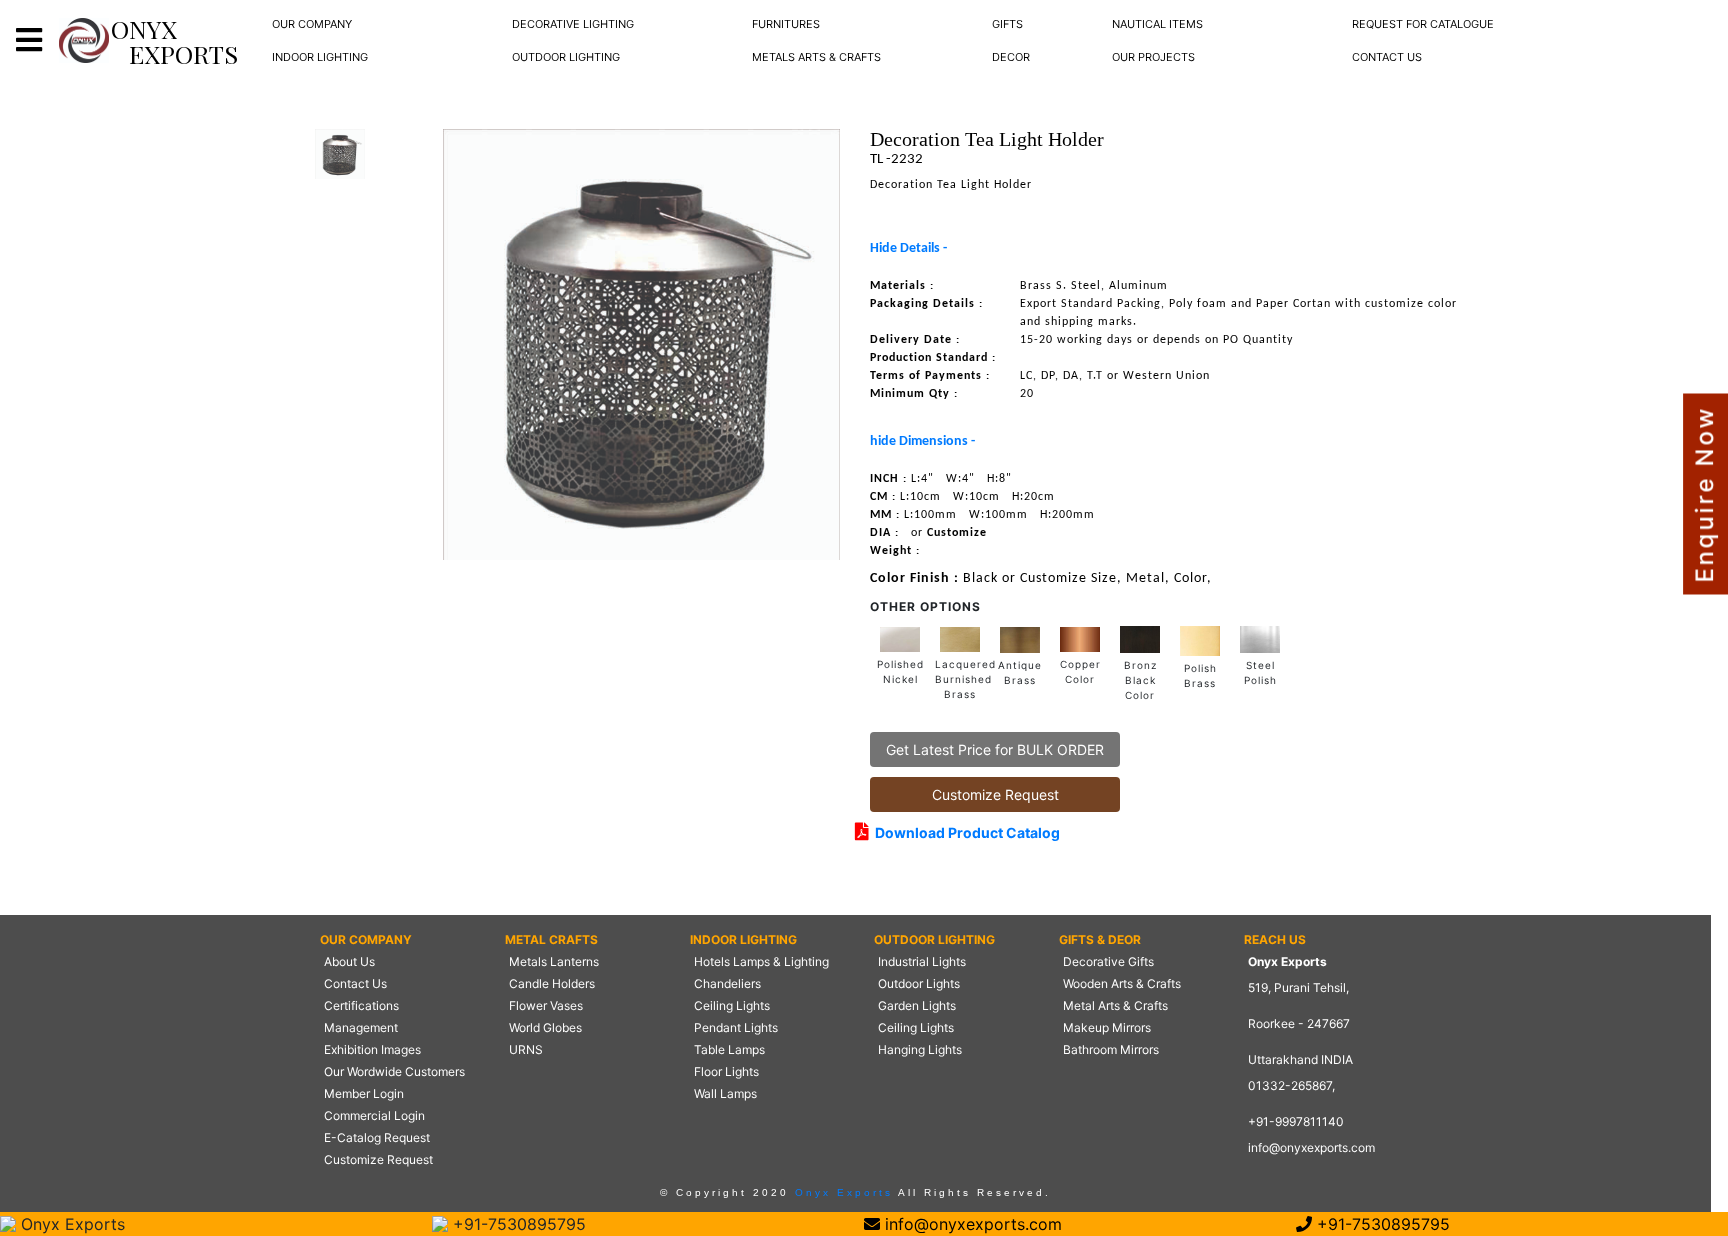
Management (361, 1027)
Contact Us (355, 983)
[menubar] (311, 24)
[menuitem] (311, 24)
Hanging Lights (920, 1049)
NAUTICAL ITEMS (1157, 24)
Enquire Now (1704, 494)
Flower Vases (546, 1005)
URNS (526, 1049)
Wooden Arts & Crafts (1122, 983)
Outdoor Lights (919, 983)
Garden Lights (917, 1005)
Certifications (361, 1005)
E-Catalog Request (377, 1137)
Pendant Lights (736, 1027)
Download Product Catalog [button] (964, 832)
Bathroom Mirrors (1111, 1049)
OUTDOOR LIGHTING (566, 57)
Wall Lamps (725, 1093)
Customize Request (995, 794)
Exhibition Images (372, 1049)
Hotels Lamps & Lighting (761, 961)
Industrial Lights (922, 961)
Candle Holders (552, 983)
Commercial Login (374, 1115)
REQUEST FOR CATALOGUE (1423, 24)
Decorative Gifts (1108, 961)
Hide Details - (908, 248)
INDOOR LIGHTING (320, 57)
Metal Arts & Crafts (1115, 1005)
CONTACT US (1387, 57)
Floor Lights (726, 1071)
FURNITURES (786, 24)
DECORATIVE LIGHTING (573, 24)
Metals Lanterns (554, 961)
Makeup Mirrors (1107, 1027)
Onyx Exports (841, 1192)
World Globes (545, 1027)
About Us (349, 961)
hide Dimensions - (922, 441)
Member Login (364, 1093)
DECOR (1011, 57)
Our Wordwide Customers (394, 1071)
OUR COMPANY (312, 24)
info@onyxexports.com (1311, 1147)
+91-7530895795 (517, 1224)
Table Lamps (729, 1049)
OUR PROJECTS (1153, 57)
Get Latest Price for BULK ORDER (995, 749)
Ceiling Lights (732, 1005)
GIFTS (1007, 24)
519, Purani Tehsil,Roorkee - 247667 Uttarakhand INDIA (1300, 1023)
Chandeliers (727, 983)
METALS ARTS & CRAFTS (816, 57)
